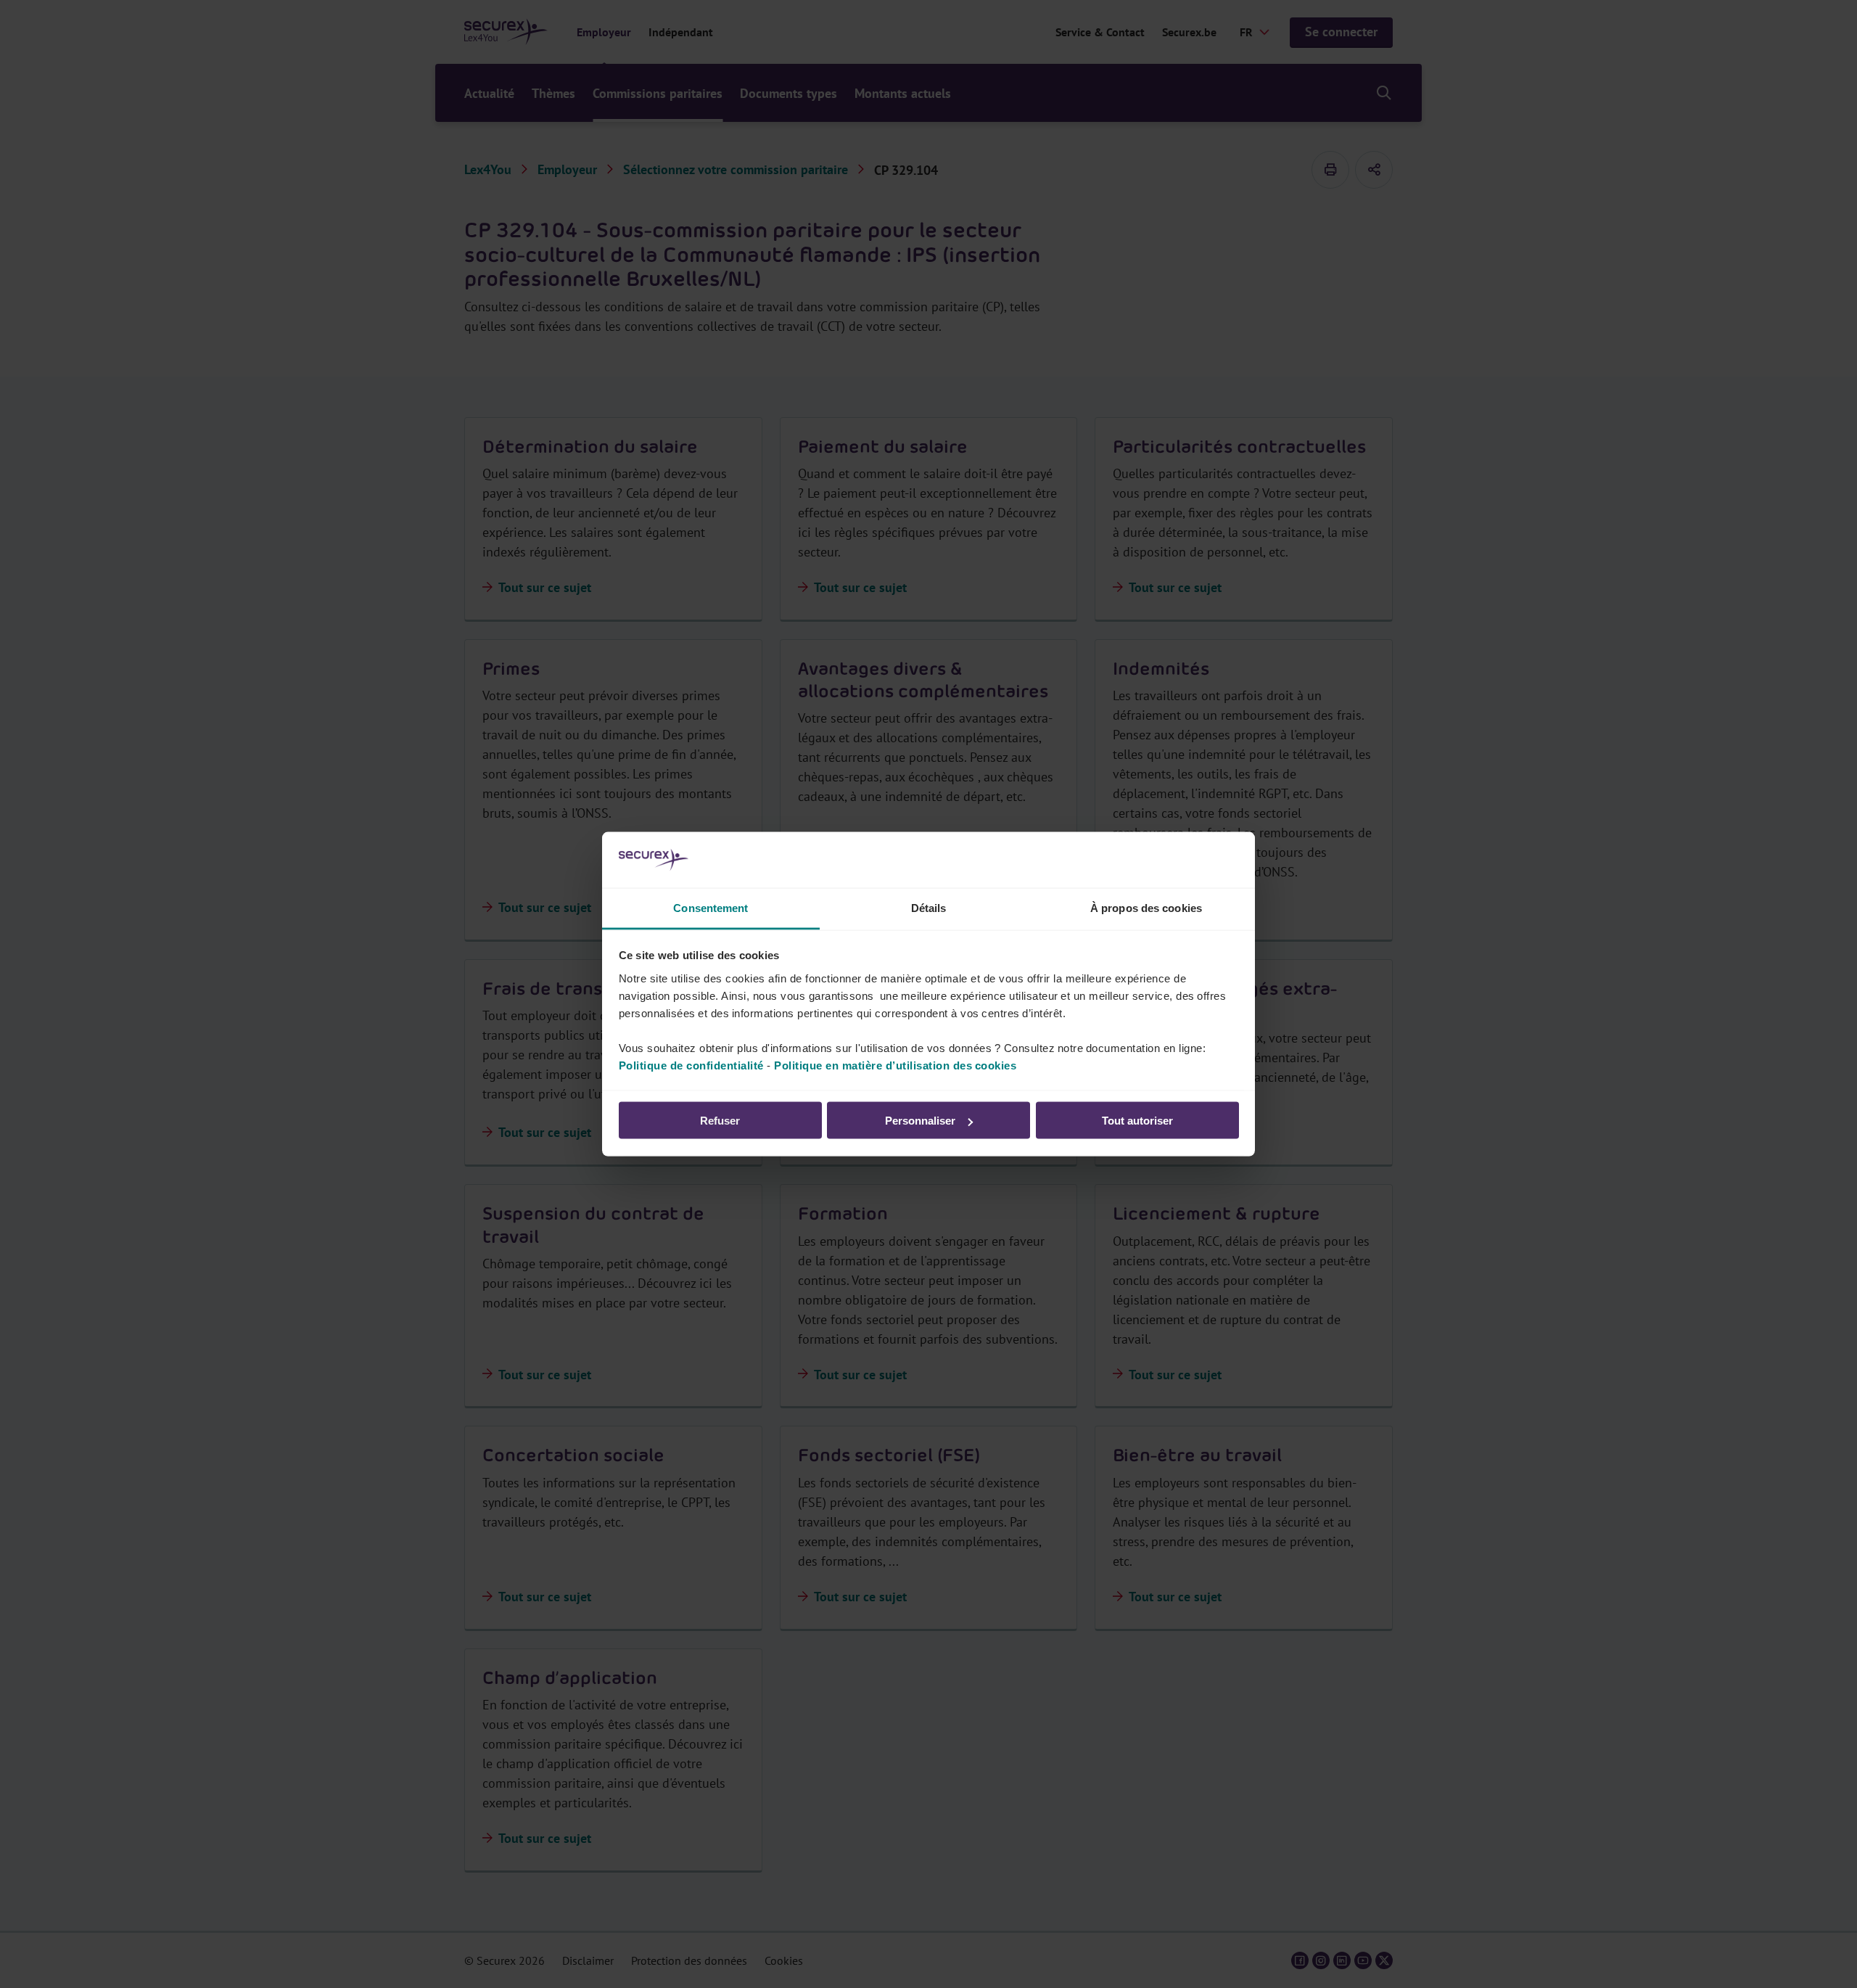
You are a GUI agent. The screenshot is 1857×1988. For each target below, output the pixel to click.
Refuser (720, 1121)
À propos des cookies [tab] (1146, 907)
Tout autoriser (1137, 1121)
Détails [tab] (929, 907)
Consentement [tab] (711, 907)
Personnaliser (920, 1121)
